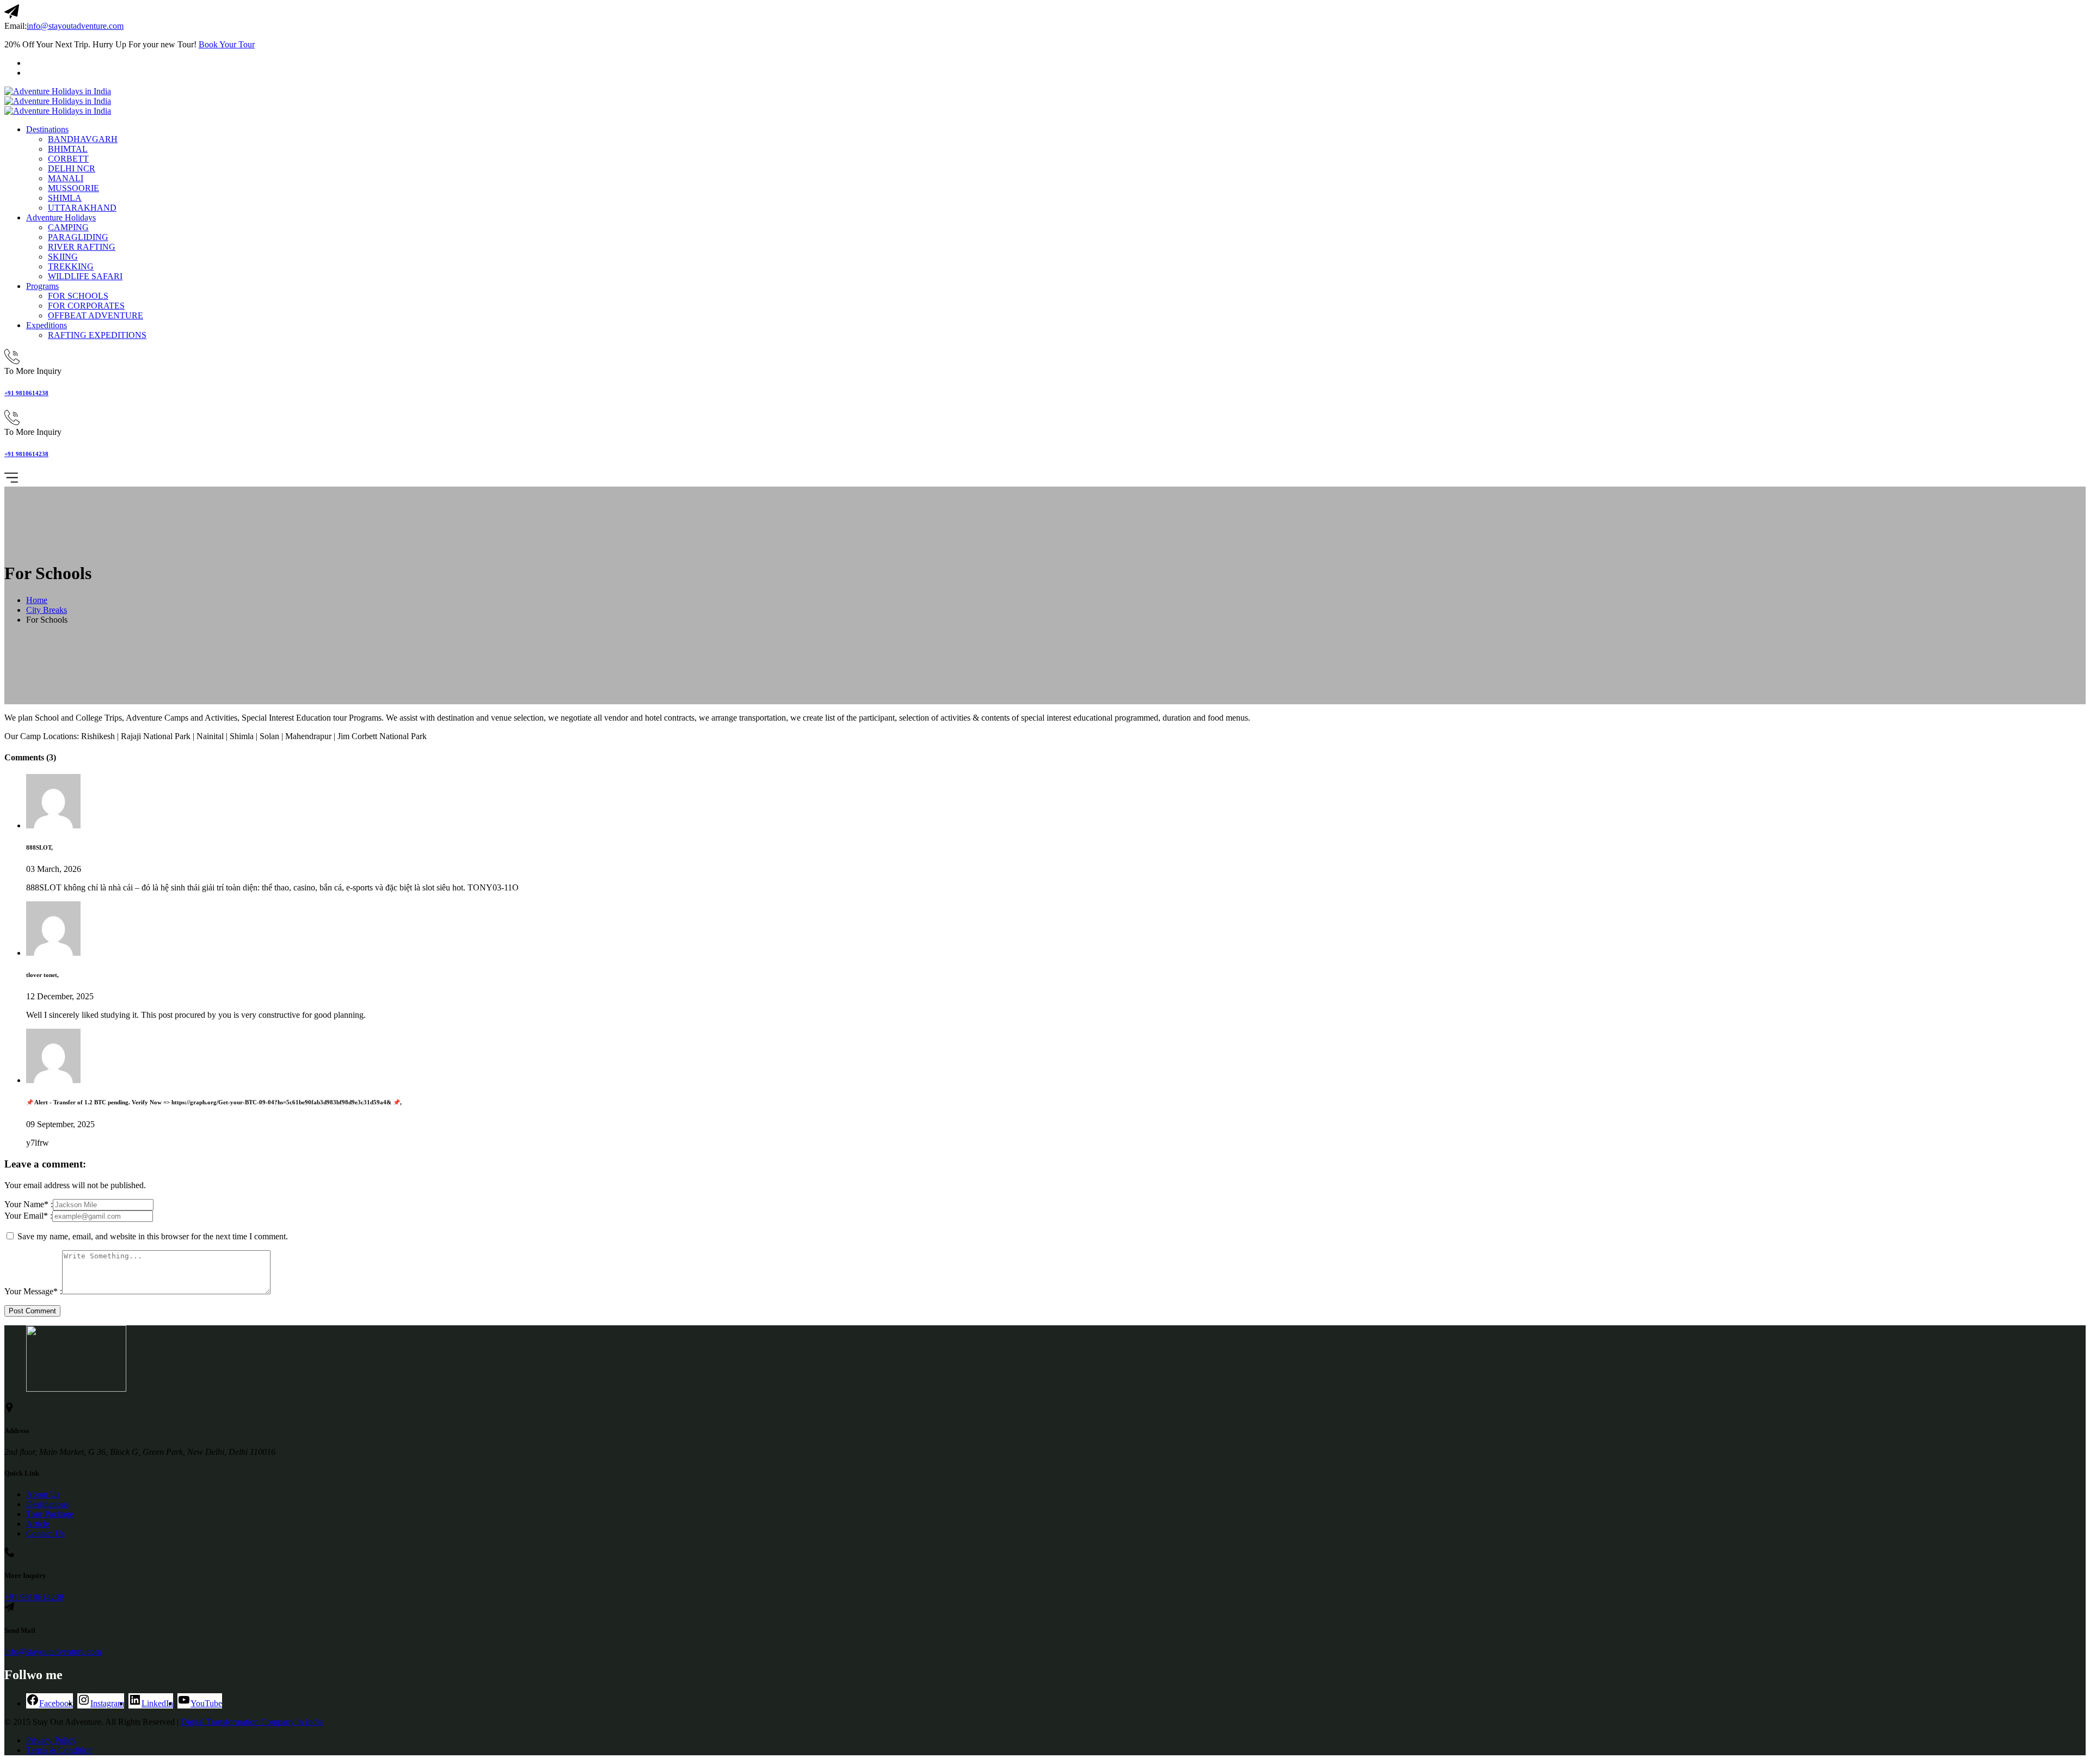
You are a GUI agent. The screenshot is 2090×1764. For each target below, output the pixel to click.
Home (37, 600)
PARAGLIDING (78, 237)
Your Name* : (29, 1204)
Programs (42, 286)
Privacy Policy (51, 1740)
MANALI (66, 178)
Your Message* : (33, 1291)
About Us (43, 1494)
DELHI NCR (72, 168)
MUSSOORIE (73, 188)
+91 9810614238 (26, 393)
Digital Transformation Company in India (252, 1722)
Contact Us (45, 1533)
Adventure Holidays (61, 217)
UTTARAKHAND (82, 208)
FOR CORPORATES (86, 306)
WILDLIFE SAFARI (85, 276)
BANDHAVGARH (83, 139)
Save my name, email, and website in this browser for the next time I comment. (153, 1236)
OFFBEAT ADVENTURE (96, 315)
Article (38, 1524)
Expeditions (47, 325)
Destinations (47, 129)
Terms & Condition (59, 1750)
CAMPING (68, 227)
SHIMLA (65, 198)
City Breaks (47, 610)
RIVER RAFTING (82, 247)
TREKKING (71, 266)
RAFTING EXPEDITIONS (97, 335)
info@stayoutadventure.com (75, 26)
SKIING (63, 257)
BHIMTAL (68, 149)
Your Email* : (28, 1216)
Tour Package (50, 1514)
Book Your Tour (227, 44)
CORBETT (68, 159)
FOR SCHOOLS (78, 296)
